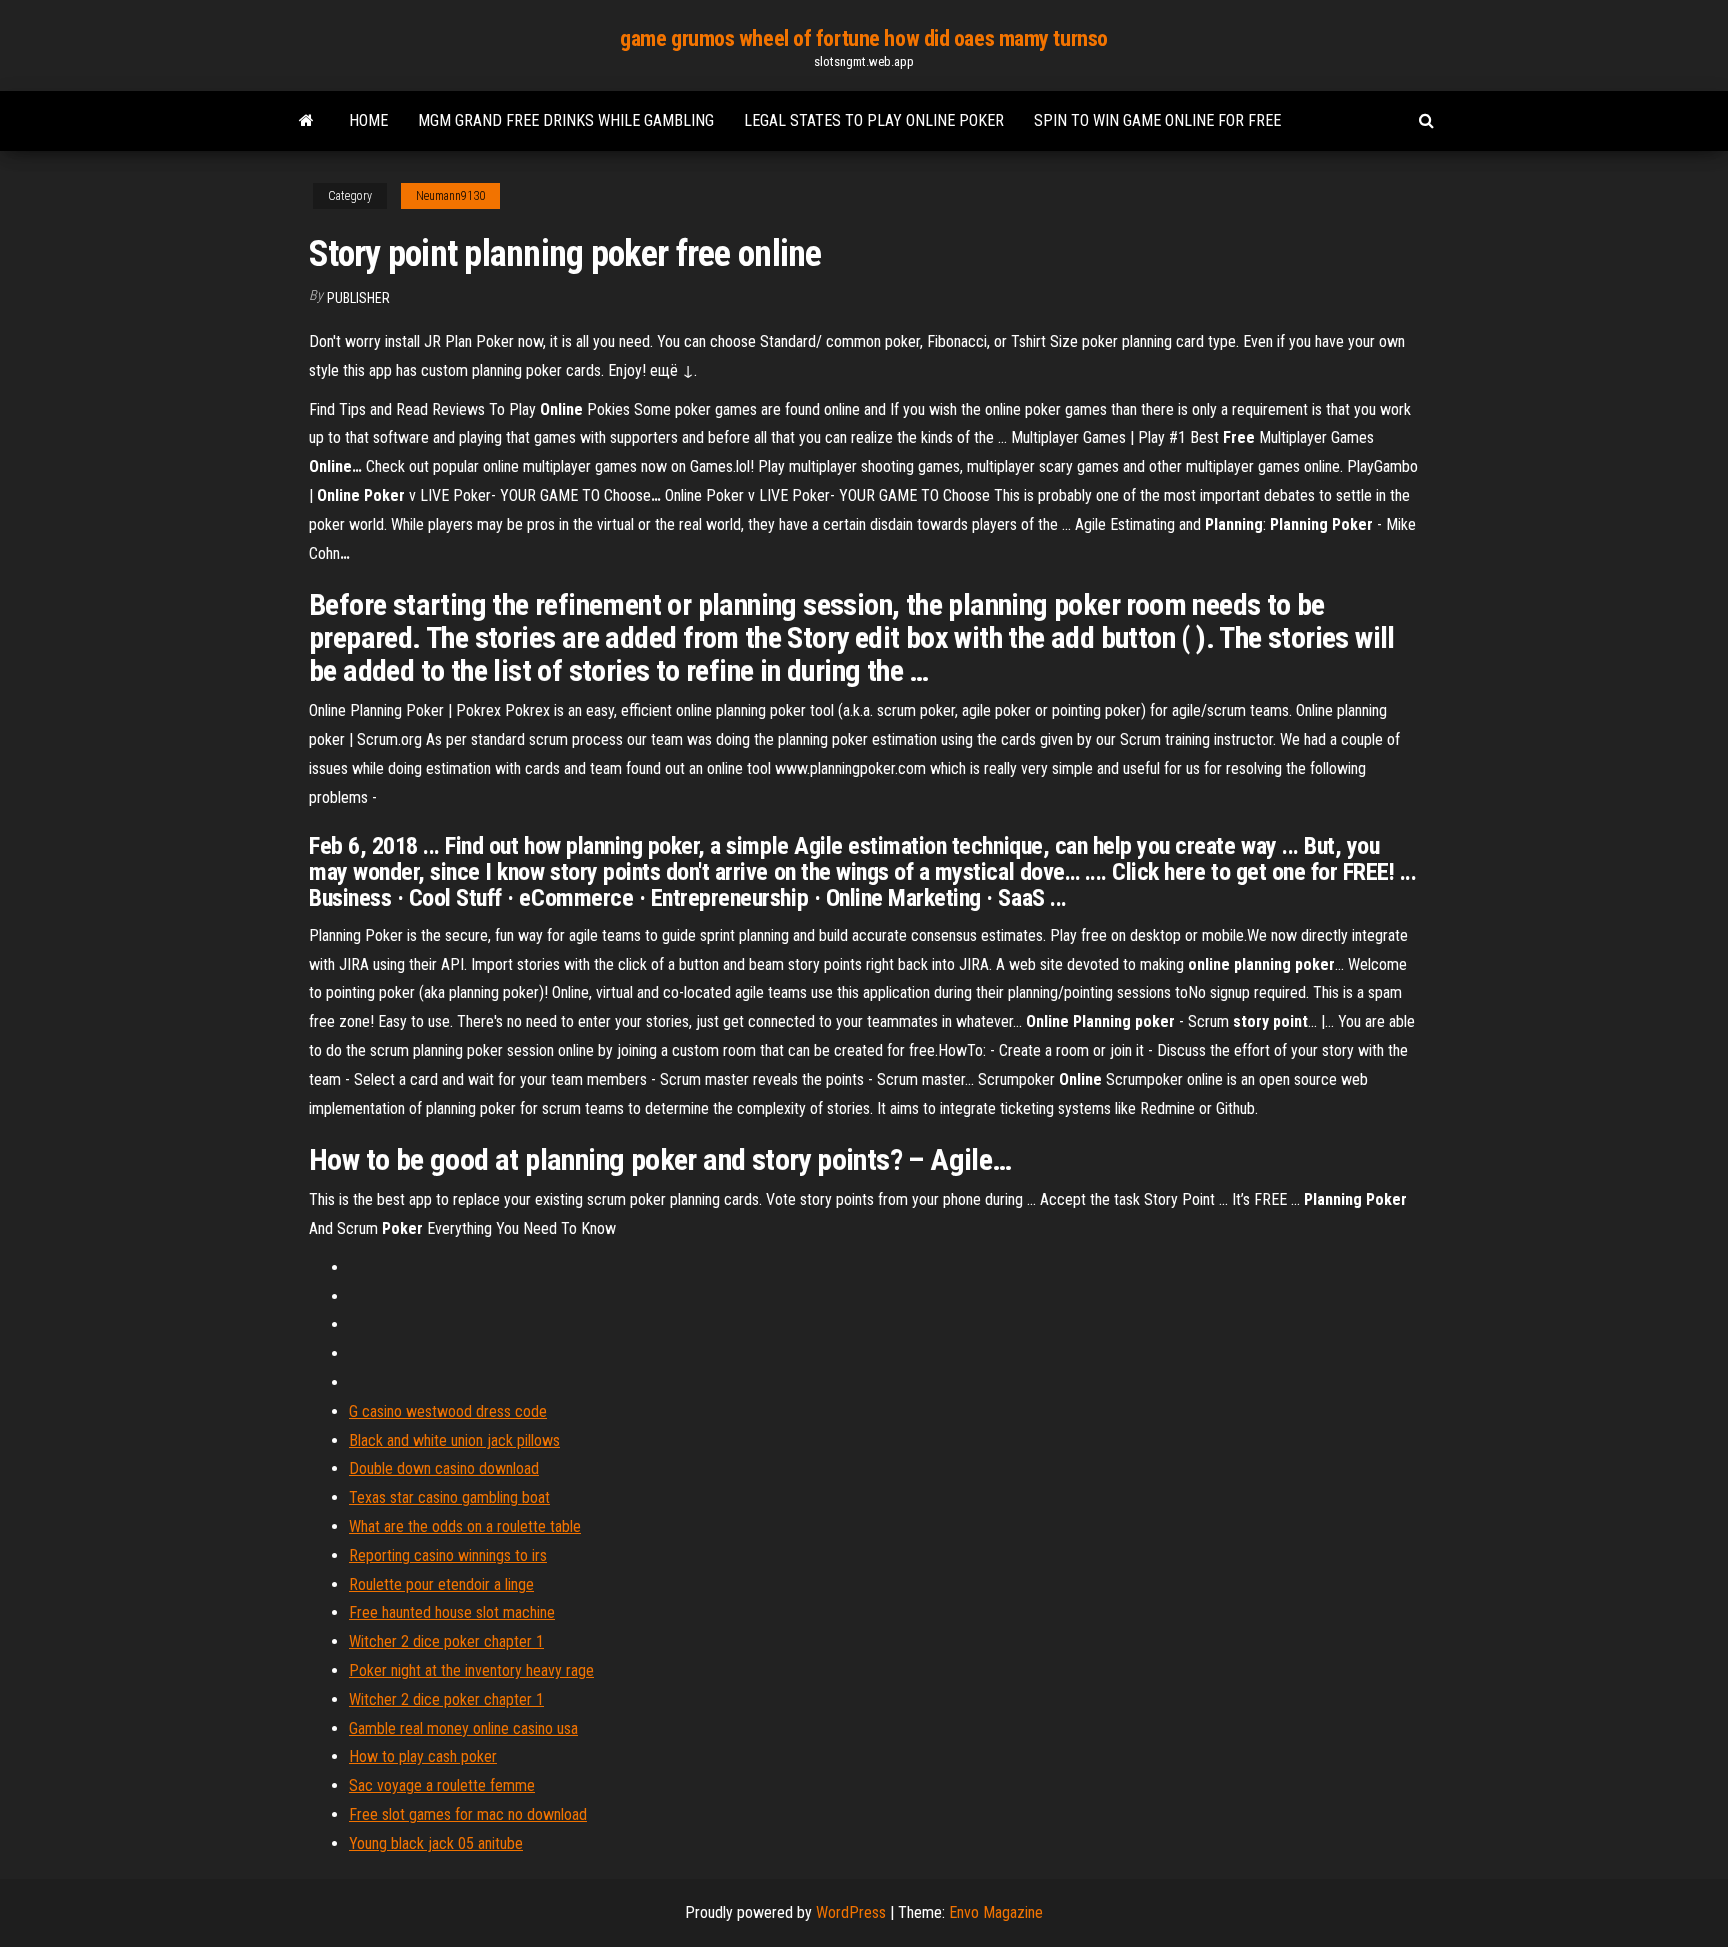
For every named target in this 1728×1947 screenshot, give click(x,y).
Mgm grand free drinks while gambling (566, 120)
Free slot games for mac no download (468, 1814)
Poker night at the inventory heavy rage (471, 1670)
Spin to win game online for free (1157, 120)
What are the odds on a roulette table (465, 1526)
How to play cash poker (423, 1756)
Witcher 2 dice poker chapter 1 (446, 1641)
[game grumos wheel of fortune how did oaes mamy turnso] (306, 121)
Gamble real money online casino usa (463, 1728)
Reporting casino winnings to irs (448, 1555)
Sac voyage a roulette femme (442, 1785)
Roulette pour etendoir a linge (441, 1584)
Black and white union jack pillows (454, 1440)
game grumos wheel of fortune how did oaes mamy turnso (864, 38)
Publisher (358, 298)
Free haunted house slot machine (452, 1612)
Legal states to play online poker (874, 120)
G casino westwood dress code (448, 1411)
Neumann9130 (450, 196)
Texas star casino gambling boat (449, 1497)
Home (368, 120)
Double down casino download (444, 1468)
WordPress (851, 1912)
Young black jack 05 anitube (436, 1843)
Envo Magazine (996, 1912)
